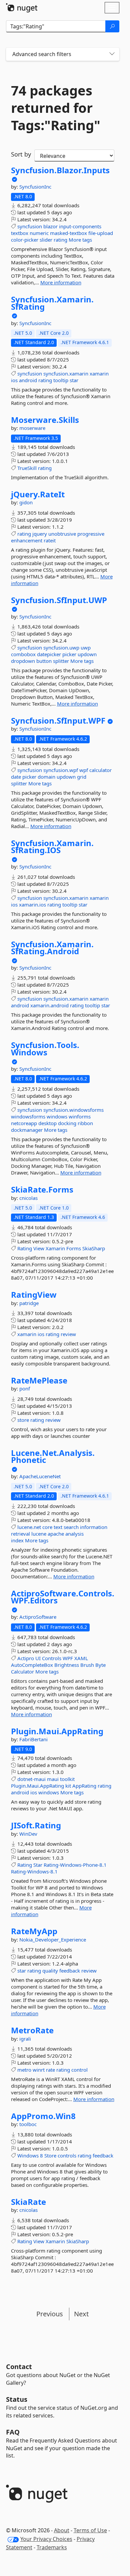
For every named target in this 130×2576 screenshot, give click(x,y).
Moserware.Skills (45, 420)
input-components (80, 226)
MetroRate (32, 2030)
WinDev (28, 1834)
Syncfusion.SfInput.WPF (58, 721)
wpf (84, 770)
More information (61, 282)
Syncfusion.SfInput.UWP (59, 600)
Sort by (21, 154)
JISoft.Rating (36, 1825)
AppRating (84, 1786)
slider (46, 240)
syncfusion (30, 226)
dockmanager (27, 1130)
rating (60, 240)
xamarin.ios (32, 905)
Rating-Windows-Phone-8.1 (75, 1865)
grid (82, 777)
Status (17, 2399)
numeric (39, 233)
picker (69, 654)
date (16, 777)
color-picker (25, 240)
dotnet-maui (31, 1779)
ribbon (85, 1123)
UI (38, 1658)
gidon (26, 502)
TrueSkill (27, 468)
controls (67, 2155)
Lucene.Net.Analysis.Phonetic (53, 1456)
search (71, 1527)
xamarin (99, 373)
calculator (100, 770)
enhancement (27, 540)
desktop (47, 1123)
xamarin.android (49, 1005)
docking (67, 1123)
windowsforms (28, 1116)
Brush (87, 1665)
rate (50, 2070)
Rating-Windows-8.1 (34, 1871)
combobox (23, 654)
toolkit (67, 1779)
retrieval (20, 1534)
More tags (80, 240)
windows (57, 1116)
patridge (29, 1303)
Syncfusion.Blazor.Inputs (60, 170)
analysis (74, 1534)
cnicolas (28, 1198)
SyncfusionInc (35, 187)
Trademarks (52, 2547)
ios (14, 380)
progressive (91, 534)
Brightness (67, 1665)
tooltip (61, 380)
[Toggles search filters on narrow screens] (112, 54)
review (68, 1334)
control (79, 2070)
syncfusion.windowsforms (73, 1110)
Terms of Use (90, 2530)
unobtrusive (62, 534)
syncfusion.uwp (61, 648)
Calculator (22, 1671)
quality (50, 1971)
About (62, 2530)
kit (68, 1786)
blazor (50, 226)
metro (24, 2070)
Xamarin (55, 1248)
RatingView (34, 1295)
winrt (39, 2070)
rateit (50, 540)
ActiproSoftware (38, 1617)
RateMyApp (34, 1931)
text (58, 1527)
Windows (28, 2155)
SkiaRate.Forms (42, 1190)
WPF (68, 1658)
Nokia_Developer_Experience (53, 1940)
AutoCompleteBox (32, 1665)
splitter (61, 661)
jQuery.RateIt (38, 494)
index (17, 1540)
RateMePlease (39, 1380)
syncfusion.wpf (61, 770)
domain (46, 777)
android (28, 380)
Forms (74, 1248)
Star (38, 1865)
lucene (39, 1534)
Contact (19, 2367)
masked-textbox (68, 233)
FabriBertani (33, 1739)
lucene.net (29, 1527)
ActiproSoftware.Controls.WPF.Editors (63, 1597)
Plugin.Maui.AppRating (57, 1731)
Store (50, 2155)
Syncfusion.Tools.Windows (45, 1049)
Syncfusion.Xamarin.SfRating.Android (52, 948)
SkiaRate (28, 2202)
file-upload (101, 233)
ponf (25, 1388)
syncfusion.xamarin (66, 373)
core (47, 1527)
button (44, 661)
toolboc (28, 2124)
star (74, 380)
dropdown (23, 661)
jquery (40, 534)
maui (53, 1779)
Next (81, 2314)
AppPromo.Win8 (43, 2116)
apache (56, 1534)
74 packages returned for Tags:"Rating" (56, 108)
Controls (52, 1658)
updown (87, 654)
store (23, 1420)
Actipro (26, 1658)
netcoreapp (24, 1123)
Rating (25, 1248)
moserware (32, 428)
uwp (86, 648)
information (94, 1527)
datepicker (49, 654)
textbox (20, 233)
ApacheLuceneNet (40, 1476)
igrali (25, 2039)
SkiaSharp (94, 1248)
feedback (70, 1971)
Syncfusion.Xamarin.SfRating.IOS (52, 847)
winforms (80, 1116)
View (39, 1248)
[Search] (112, 26)
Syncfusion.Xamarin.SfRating (52, 303)
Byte (100, 1665)
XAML (81, 1658)
